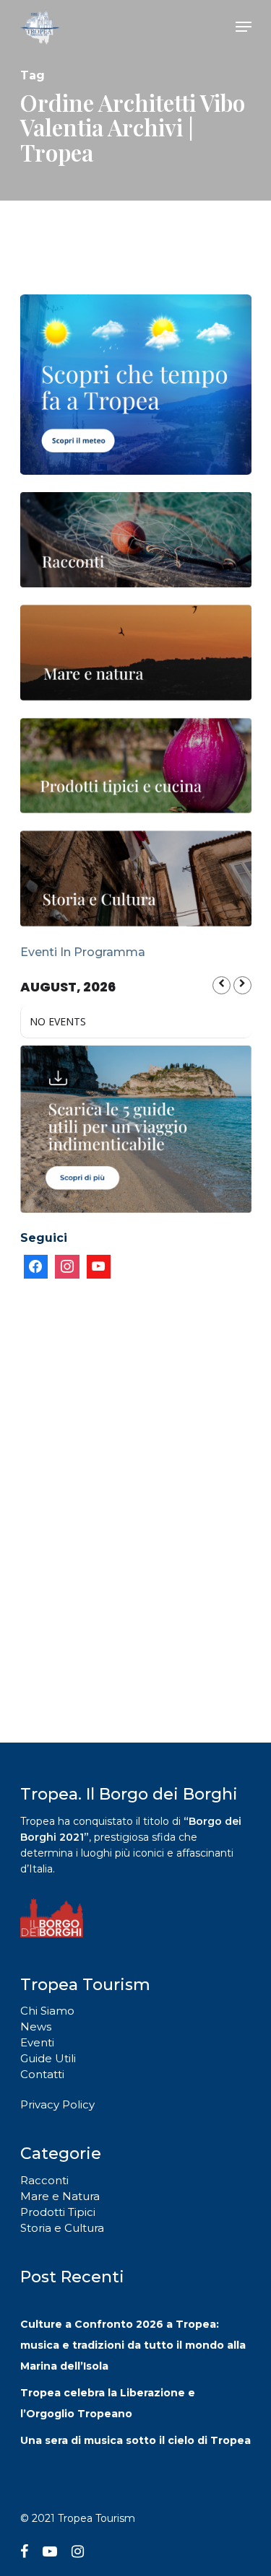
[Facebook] (36, 1267)
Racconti (44, 2180)
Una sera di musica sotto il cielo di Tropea (135, 2440)
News (36, 2027)
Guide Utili (48, 2058)
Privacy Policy (57, 2104)
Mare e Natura (60, 2196)
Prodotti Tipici (58, 2212)
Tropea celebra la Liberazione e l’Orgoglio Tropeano (108, 2403)
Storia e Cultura (62, 2228)
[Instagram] (67, 1267)
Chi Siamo (47, 2011)
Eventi (37, 2042)
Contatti (42, 2074)
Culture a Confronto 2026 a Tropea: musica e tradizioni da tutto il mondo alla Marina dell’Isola (133, 2345)
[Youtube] (99, 1267)
